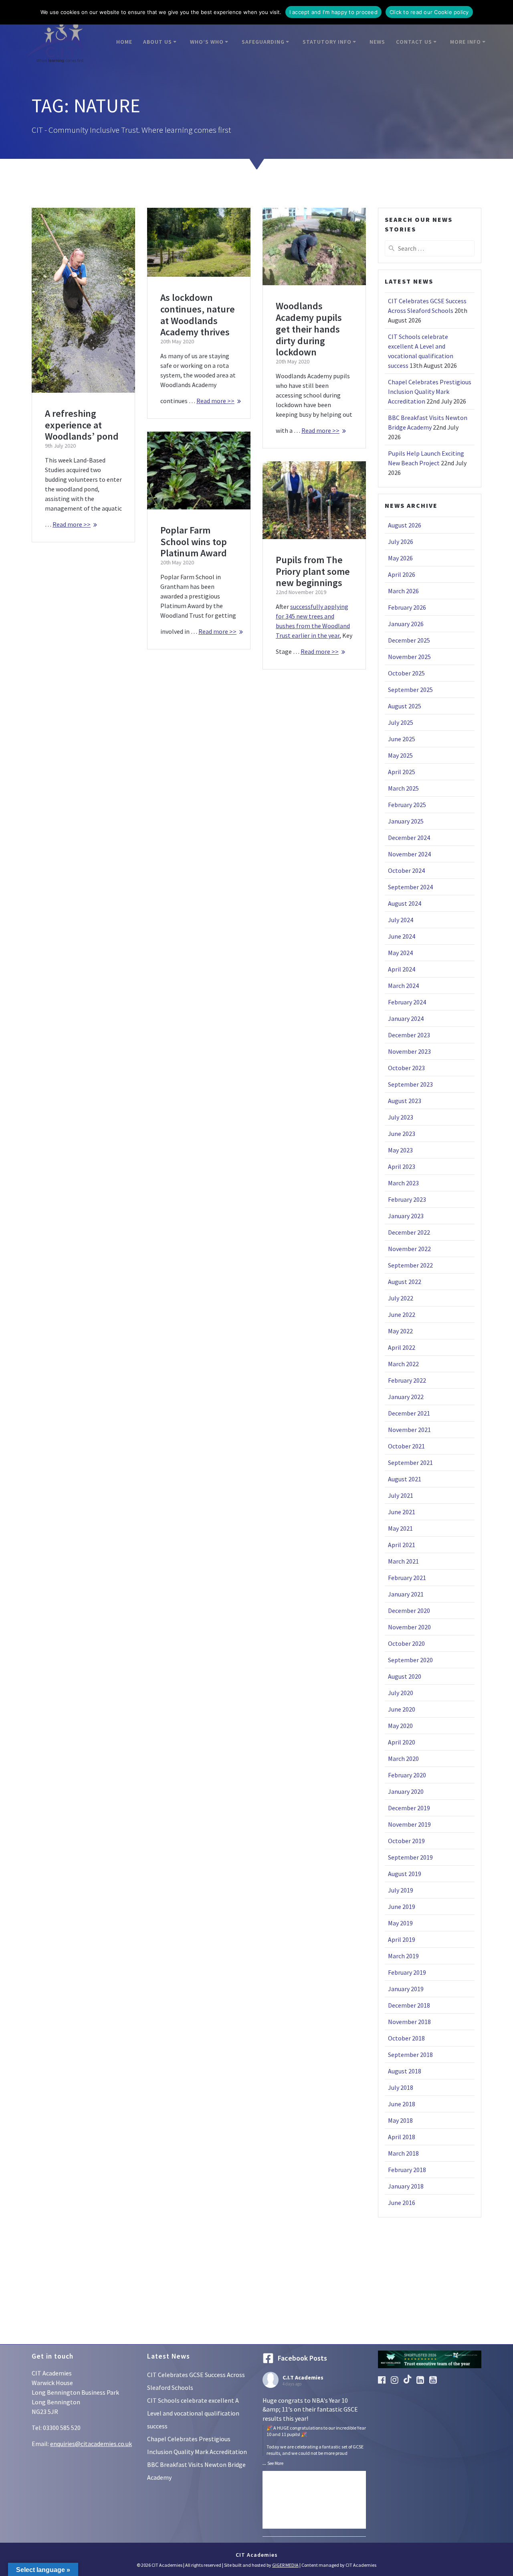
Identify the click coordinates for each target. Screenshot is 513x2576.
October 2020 (406, 1643)
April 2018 (402, 2137)
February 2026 (407, 607)
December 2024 (409, 838)
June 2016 (402, 2203)
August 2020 (405, 1676)
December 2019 (409, 1808)
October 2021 (406, 1446)
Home (124, 42)
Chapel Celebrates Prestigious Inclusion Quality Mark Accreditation (430, 391)
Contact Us (414, 42)
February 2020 (407, 1775)
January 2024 (406, 1018)
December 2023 (409, 1035)
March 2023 (403, 1183)
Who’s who (207, 42)
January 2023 (406, 1216)
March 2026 (403, 591)
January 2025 (406, 821)
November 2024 (409, 854)
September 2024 (410, 887)
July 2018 (401, 2087)
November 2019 (409, 1824)
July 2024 (401, 920)
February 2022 (407, 1380)
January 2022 (406, 1397)
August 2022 (405, 1282)
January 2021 (406, 1594)
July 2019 (401, 1890)
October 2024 (406, 870)
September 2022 (410, 1265)
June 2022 (402, 1314)
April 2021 (402, 1545)
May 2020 (400, 1726)
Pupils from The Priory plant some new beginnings (313, 571)
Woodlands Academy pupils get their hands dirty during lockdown (309, 329)
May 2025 (400, 755)
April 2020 (402, 1742)
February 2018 (407, 2170)
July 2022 (401, 1298)
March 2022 (403, 1364)
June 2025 (402, 739)
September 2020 (410, 1660)
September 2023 (410, 1084)
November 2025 (409, 657)
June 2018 (402, 2104)
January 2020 (406, 1791)
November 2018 (409, 2022)
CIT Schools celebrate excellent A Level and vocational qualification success (193, 2413)
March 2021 (403, 1561)
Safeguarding (263, 42)
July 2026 (401, 542)
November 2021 (409, 1430)
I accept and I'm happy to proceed (333, 12)
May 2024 (400, 953)
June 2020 (402, 1709)
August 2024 (405, 903)
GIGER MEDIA (285, 2565)
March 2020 (403, 1759)
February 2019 (407, 1972)
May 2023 (400, 1150)
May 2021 (400, 1528)
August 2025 (405, 706)
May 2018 (400, 2120)
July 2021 (401, 1495)
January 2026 (406, 624)
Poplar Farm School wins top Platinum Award (194, 542)
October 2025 (406, 673)
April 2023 (402, 1166)
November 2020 (409, 1627)
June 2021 (402, 1512)
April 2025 (402, 772)
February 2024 (407, 1002)
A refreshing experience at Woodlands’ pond (82, 425)
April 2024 (402, 969)
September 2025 (410, 690)
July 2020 (401, 1693)
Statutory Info (327, 42)
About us (158, 42)
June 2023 (402, 1134)
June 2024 (402, 936)
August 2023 (405, 1101)
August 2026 (405, 525)
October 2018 (406, 2038)
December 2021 (409, 1413)
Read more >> (72, 524)
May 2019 (400, 1923)
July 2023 (401, 1117)
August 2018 (405, 2071)
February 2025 (407, 805)
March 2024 (403, 986)
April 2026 (402, 574)
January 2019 (406, 1989)
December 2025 (409, 640)
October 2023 (406, 1068)
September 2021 (410, 1462)
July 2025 (401, 722)
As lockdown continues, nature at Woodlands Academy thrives (198, 315)
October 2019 (406, 1841)
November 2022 (409, 1249)
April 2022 (402, 1347)
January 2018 (406, 2186)
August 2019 (405, 1874)
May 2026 (400, 558)
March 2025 (403, 788)
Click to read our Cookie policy (429, 12)
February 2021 (407, 1578)
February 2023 (407, 1199)
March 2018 (403, 2153)
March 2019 (403, 1956)
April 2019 (402, 1939)
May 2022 (400, 1331)
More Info (466, 42)
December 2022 (409, 1232)
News (377, 42)
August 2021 (405, 1479)
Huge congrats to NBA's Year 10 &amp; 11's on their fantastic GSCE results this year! (314, 2426)
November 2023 (409, 1051)
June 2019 (402, 1907)
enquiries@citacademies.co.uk (91, 2444)
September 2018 (410, 2055)
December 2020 (409, 1611)
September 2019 (410, 1857)
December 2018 (409, 2005)
